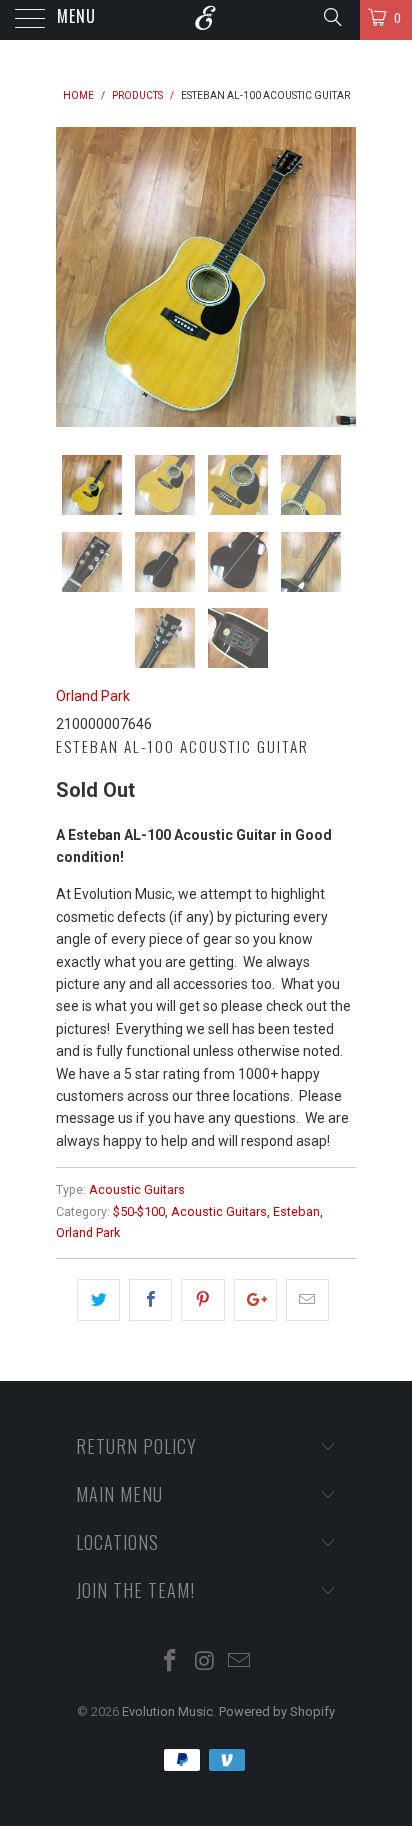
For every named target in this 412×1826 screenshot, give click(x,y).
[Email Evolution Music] (240, 1662)
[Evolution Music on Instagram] (205, 1662)
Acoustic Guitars (137, 1189)
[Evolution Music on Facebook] (170, 1662)
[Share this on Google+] (255, 1300)
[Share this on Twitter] (98, 1300)
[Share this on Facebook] (150, 1300)
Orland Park (93, 696)
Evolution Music (167, 1711)
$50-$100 (139, 1211)
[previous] (75, 277)
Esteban (296, 1211)
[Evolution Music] (206, 20)
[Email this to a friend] (307, 1300)
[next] (337, 277)
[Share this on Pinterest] (202, 1300)
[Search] (331, 17)
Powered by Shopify (277, 1711)
